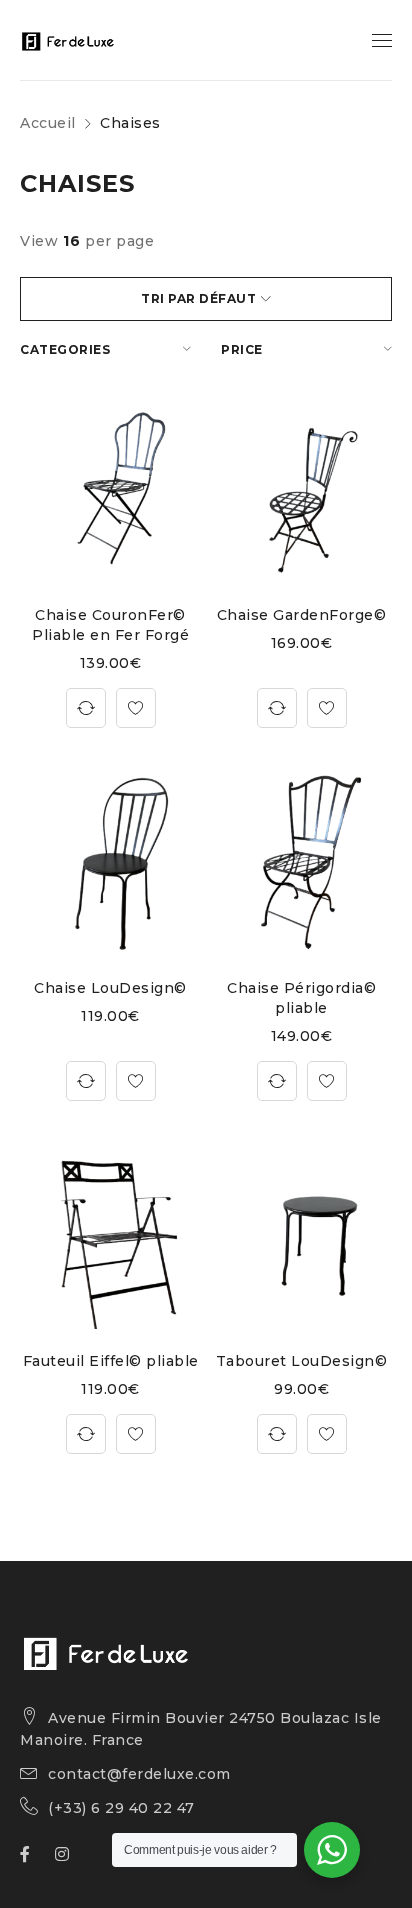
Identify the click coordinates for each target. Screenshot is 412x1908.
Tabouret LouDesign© (302, 1361)
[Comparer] (86, 708)
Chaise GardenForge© (302, 615)
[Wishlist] (136, 708)
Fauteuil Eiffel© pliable (111, 1361)
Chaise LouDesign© (110, 988)
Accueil (48, 123)
